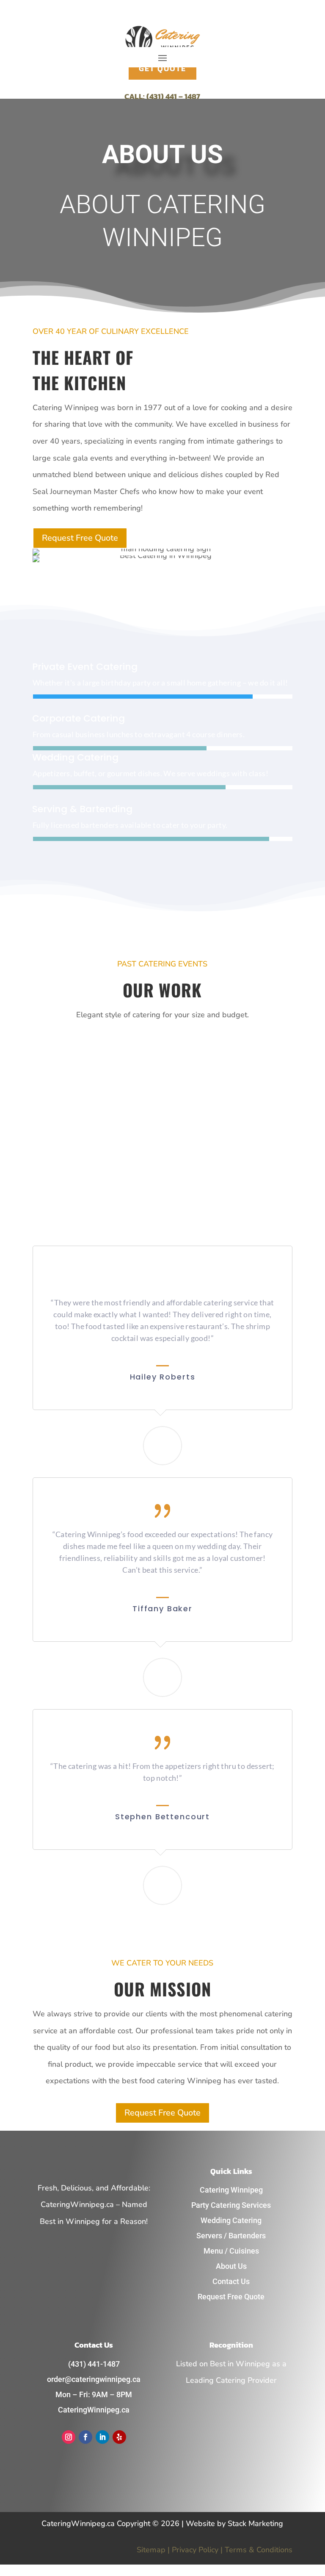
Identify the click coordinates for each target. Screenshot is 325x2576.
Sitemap (151, 2550)
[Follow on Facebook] (85, 2437)
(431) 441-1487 (94, 2364)
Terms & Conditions (259, 2550)
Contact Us (231, 2281)
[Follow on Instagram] (69, 2437)
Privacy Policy (195, 2550)
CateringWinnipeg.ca (94, 2410)
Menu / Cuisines (231, 2251)
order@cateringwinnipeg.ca (94, 2379)
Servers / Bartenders (231, 2236)
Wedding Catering (231, 2220)
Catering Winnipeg (231, 2190)
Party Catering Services (231, 2205)
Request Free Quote (80, 538)
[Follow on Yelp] (119, 2437)
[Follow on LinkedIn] (102, 2437)
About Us (231, 2266)
